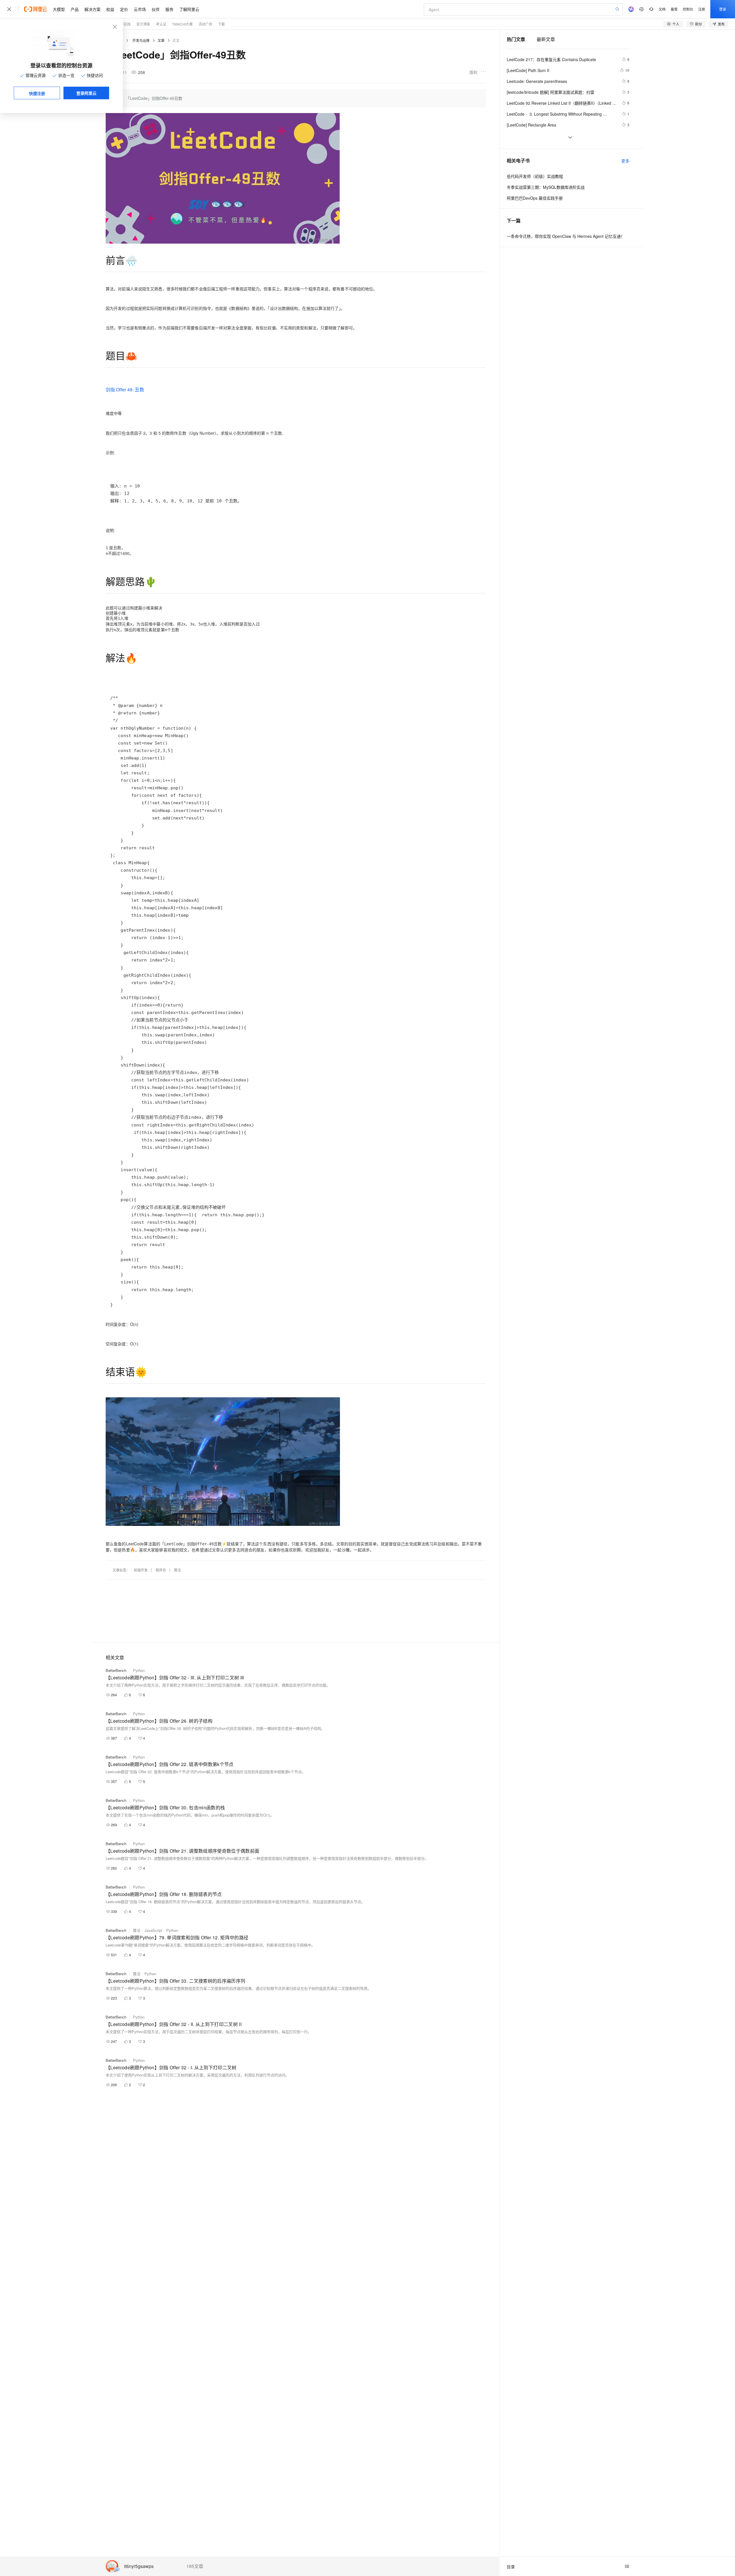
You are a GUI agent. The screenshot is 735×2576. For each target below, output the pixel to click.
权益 (110, 9)
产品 (75, 9)
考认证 (161, 24)
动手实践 (124, 24)
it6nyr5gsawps (139, 2566)
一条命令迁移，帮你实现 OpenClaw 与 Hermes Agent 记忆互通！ (566, 236)
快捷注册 (37, 93)
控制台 (688, 9)
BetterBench (116, 1670)
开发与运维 (141, 40)
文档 (662, 9)
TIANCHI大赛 (182, 24)
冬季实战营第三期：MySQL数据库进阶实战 (546, 187)
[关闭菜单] (9, 9)
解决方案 (92, 9)
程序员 (161, 1570)
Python (139, 1670)
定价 (124, 9)
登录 (723, 9)
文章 (161, 40)
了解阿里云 (189, 9)
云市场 (140, 9)
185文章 (195, 2566)
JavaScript (153, 1930)
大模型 (59, 9)
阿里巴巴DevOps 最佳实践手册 (535, 198)
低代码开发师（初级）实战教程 (535, 176)
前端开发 (141, 1570)
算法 (177, 1570)
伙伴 (156, 9)
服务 (169, 9)
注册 (702, 9)
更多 (625, 161)
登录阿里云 (86, 93)
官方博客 (143, 24)
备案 (674, 9)
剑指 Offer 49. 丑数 (125, 389)
